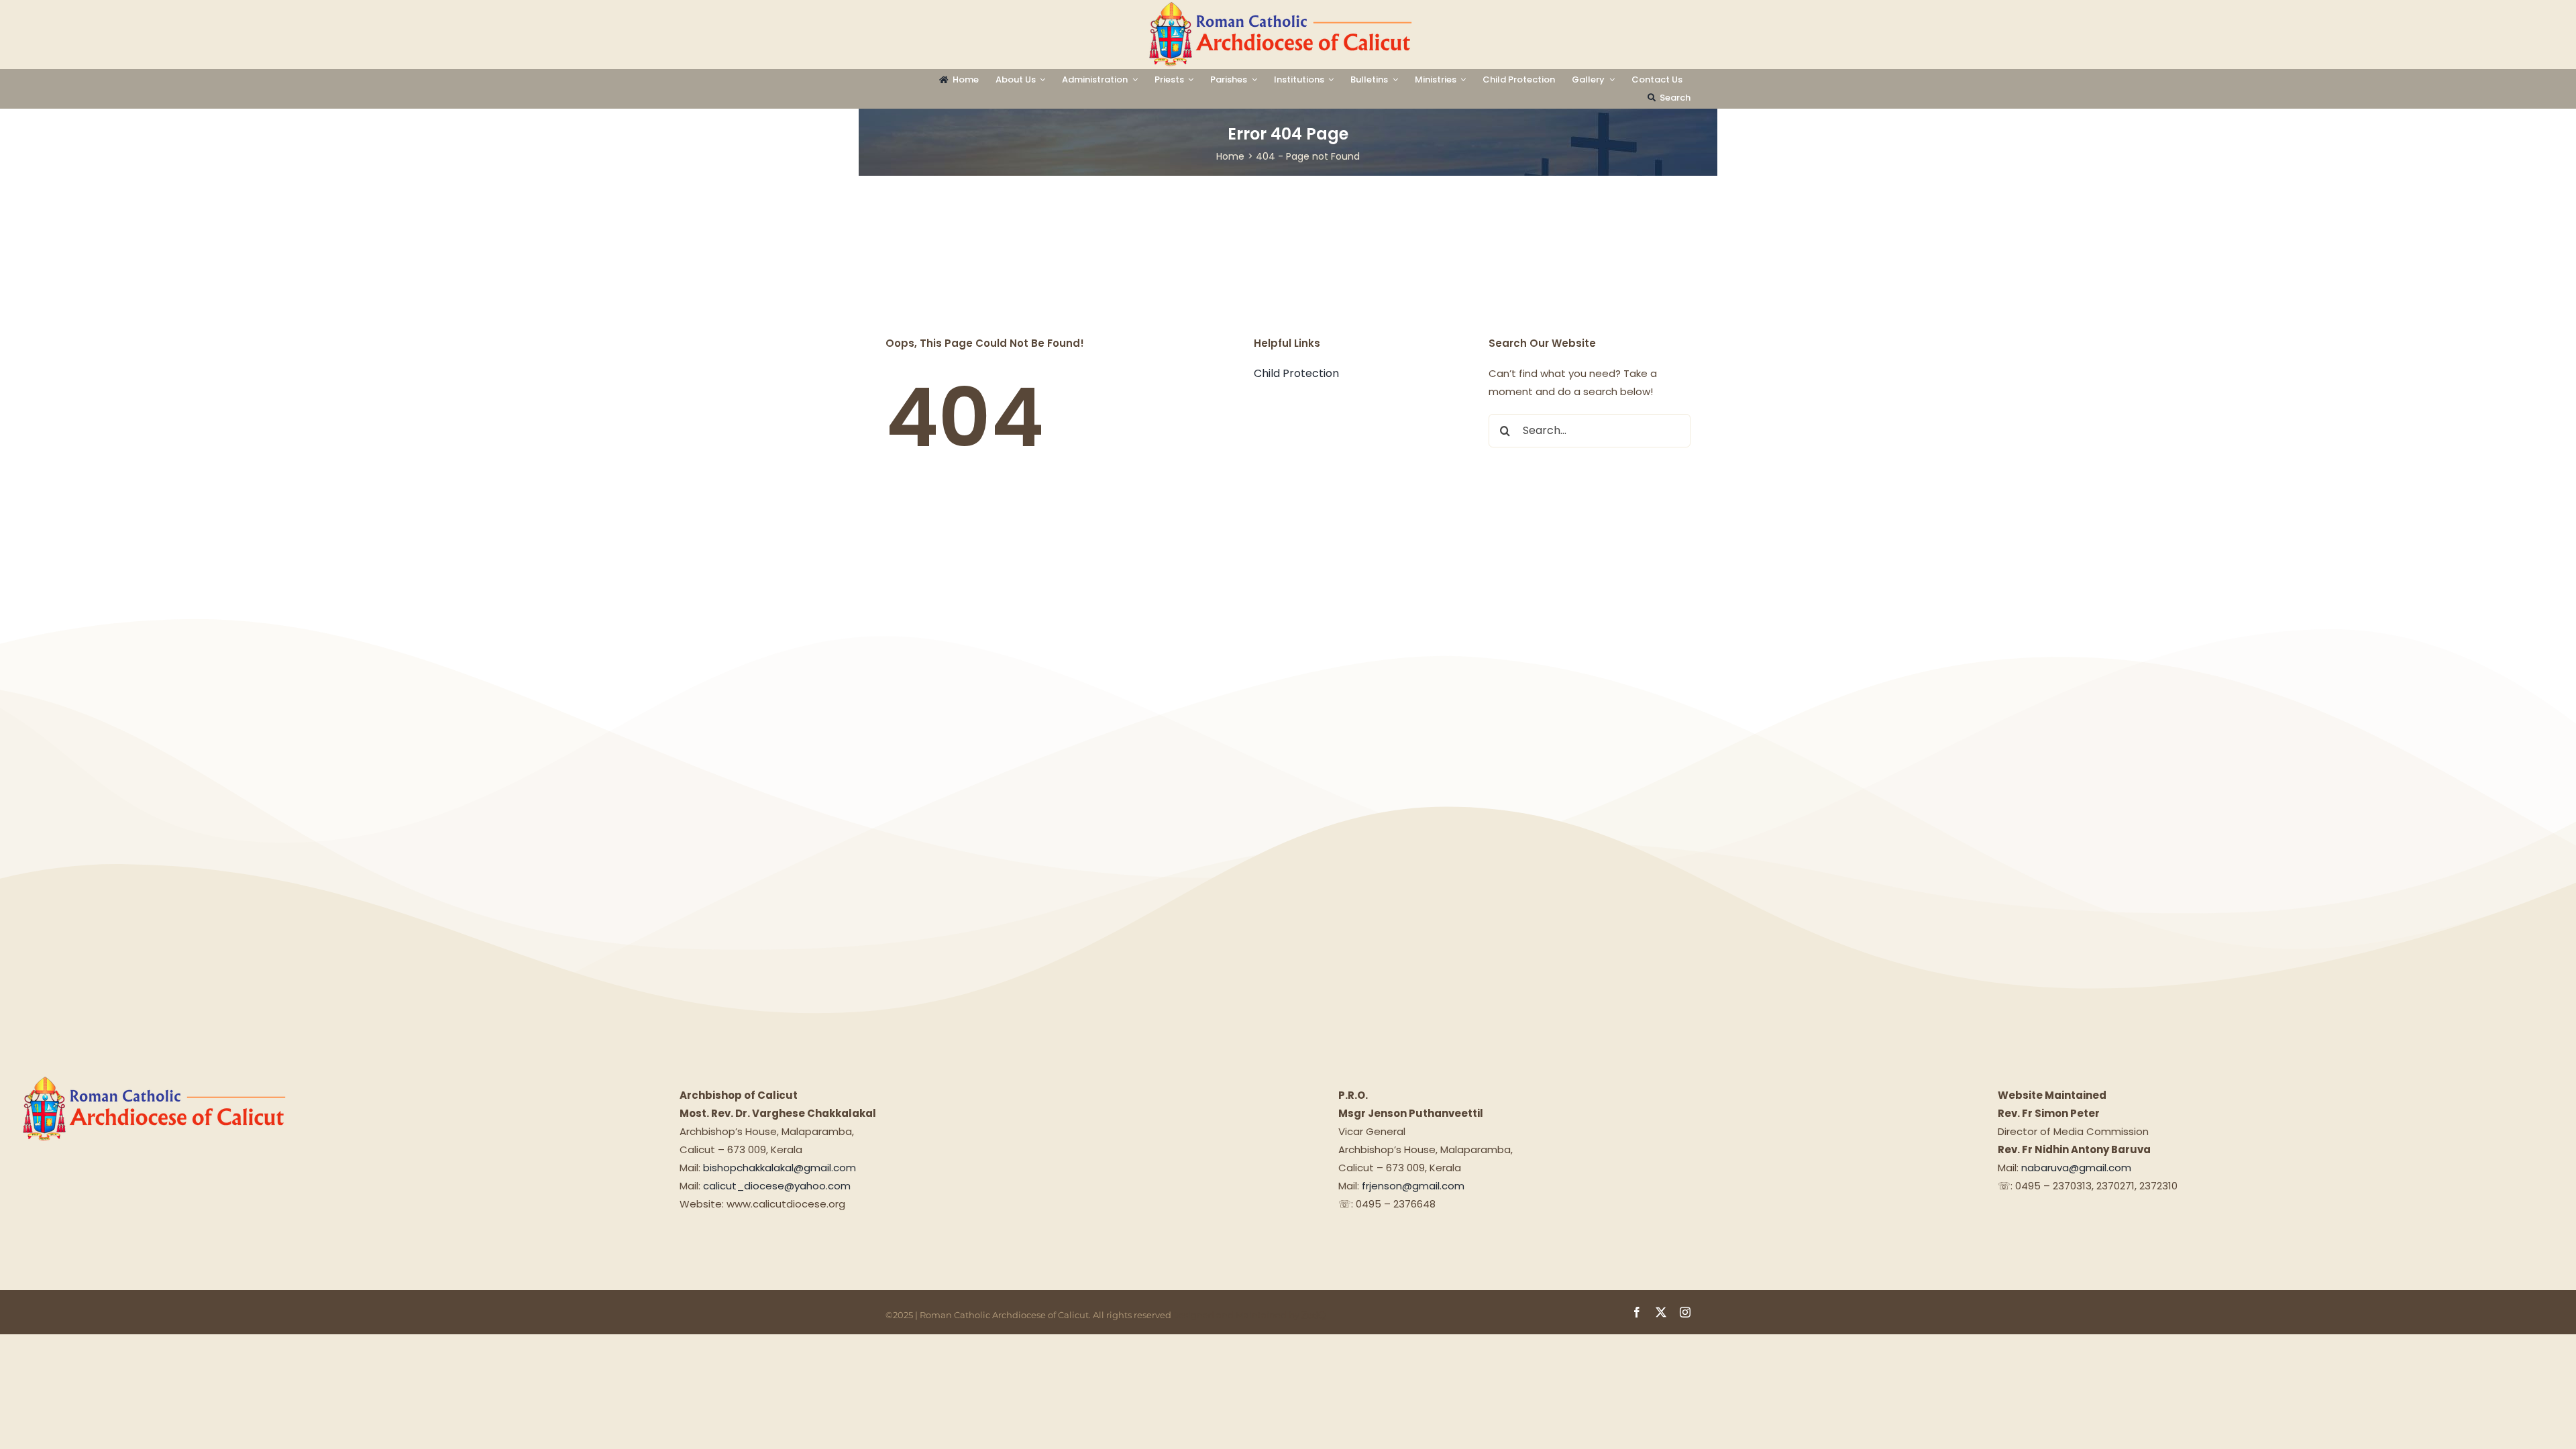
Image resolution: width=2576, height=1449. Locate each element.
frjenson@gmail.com (1413, 1186)
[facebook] (1637, 1312)
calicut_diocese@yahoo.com (777, 1186)
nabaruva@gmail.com (2076, 1168)
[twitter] (1661, 1312)
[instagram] (1685, 1312)
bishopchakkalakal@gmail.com (780, 1168)
